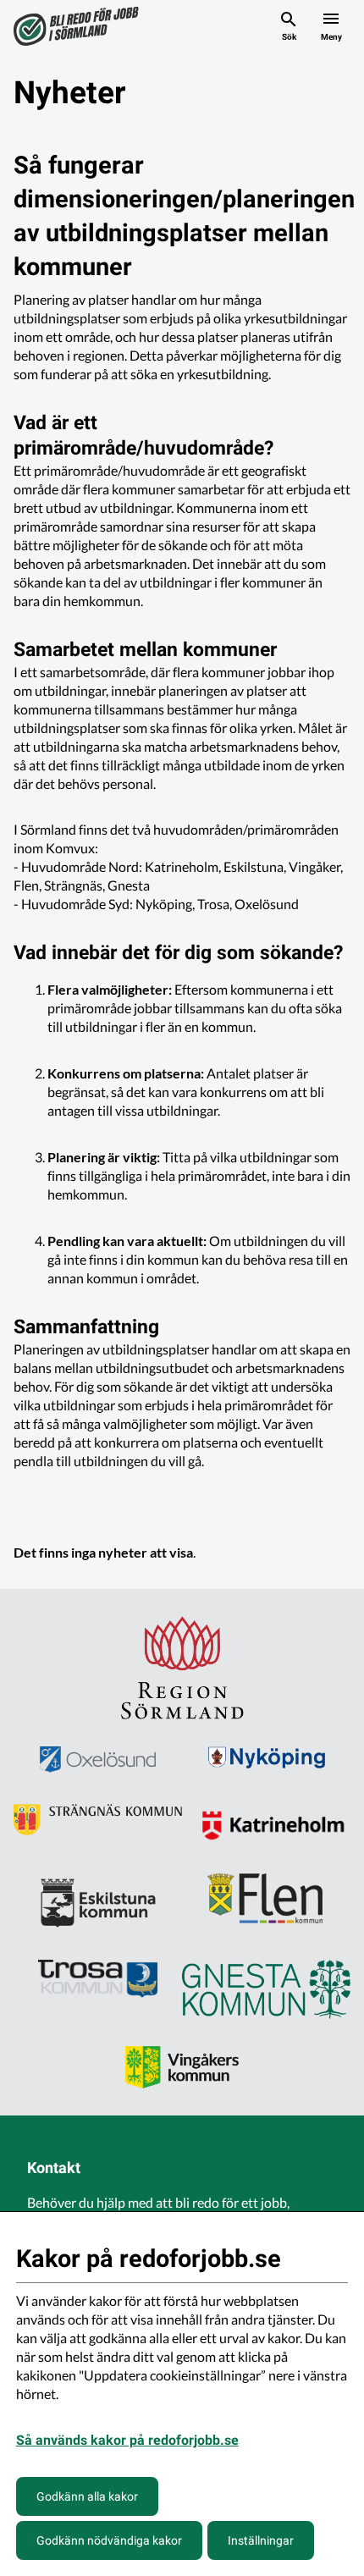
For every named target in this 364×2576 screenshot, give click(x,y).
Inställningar (261, 2540)
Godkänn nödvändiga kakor (109, 2540)
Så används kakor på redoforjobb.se (127, 2440)
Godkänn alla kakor (87, 2496)
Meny (331, 37)
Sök (289, 37)
